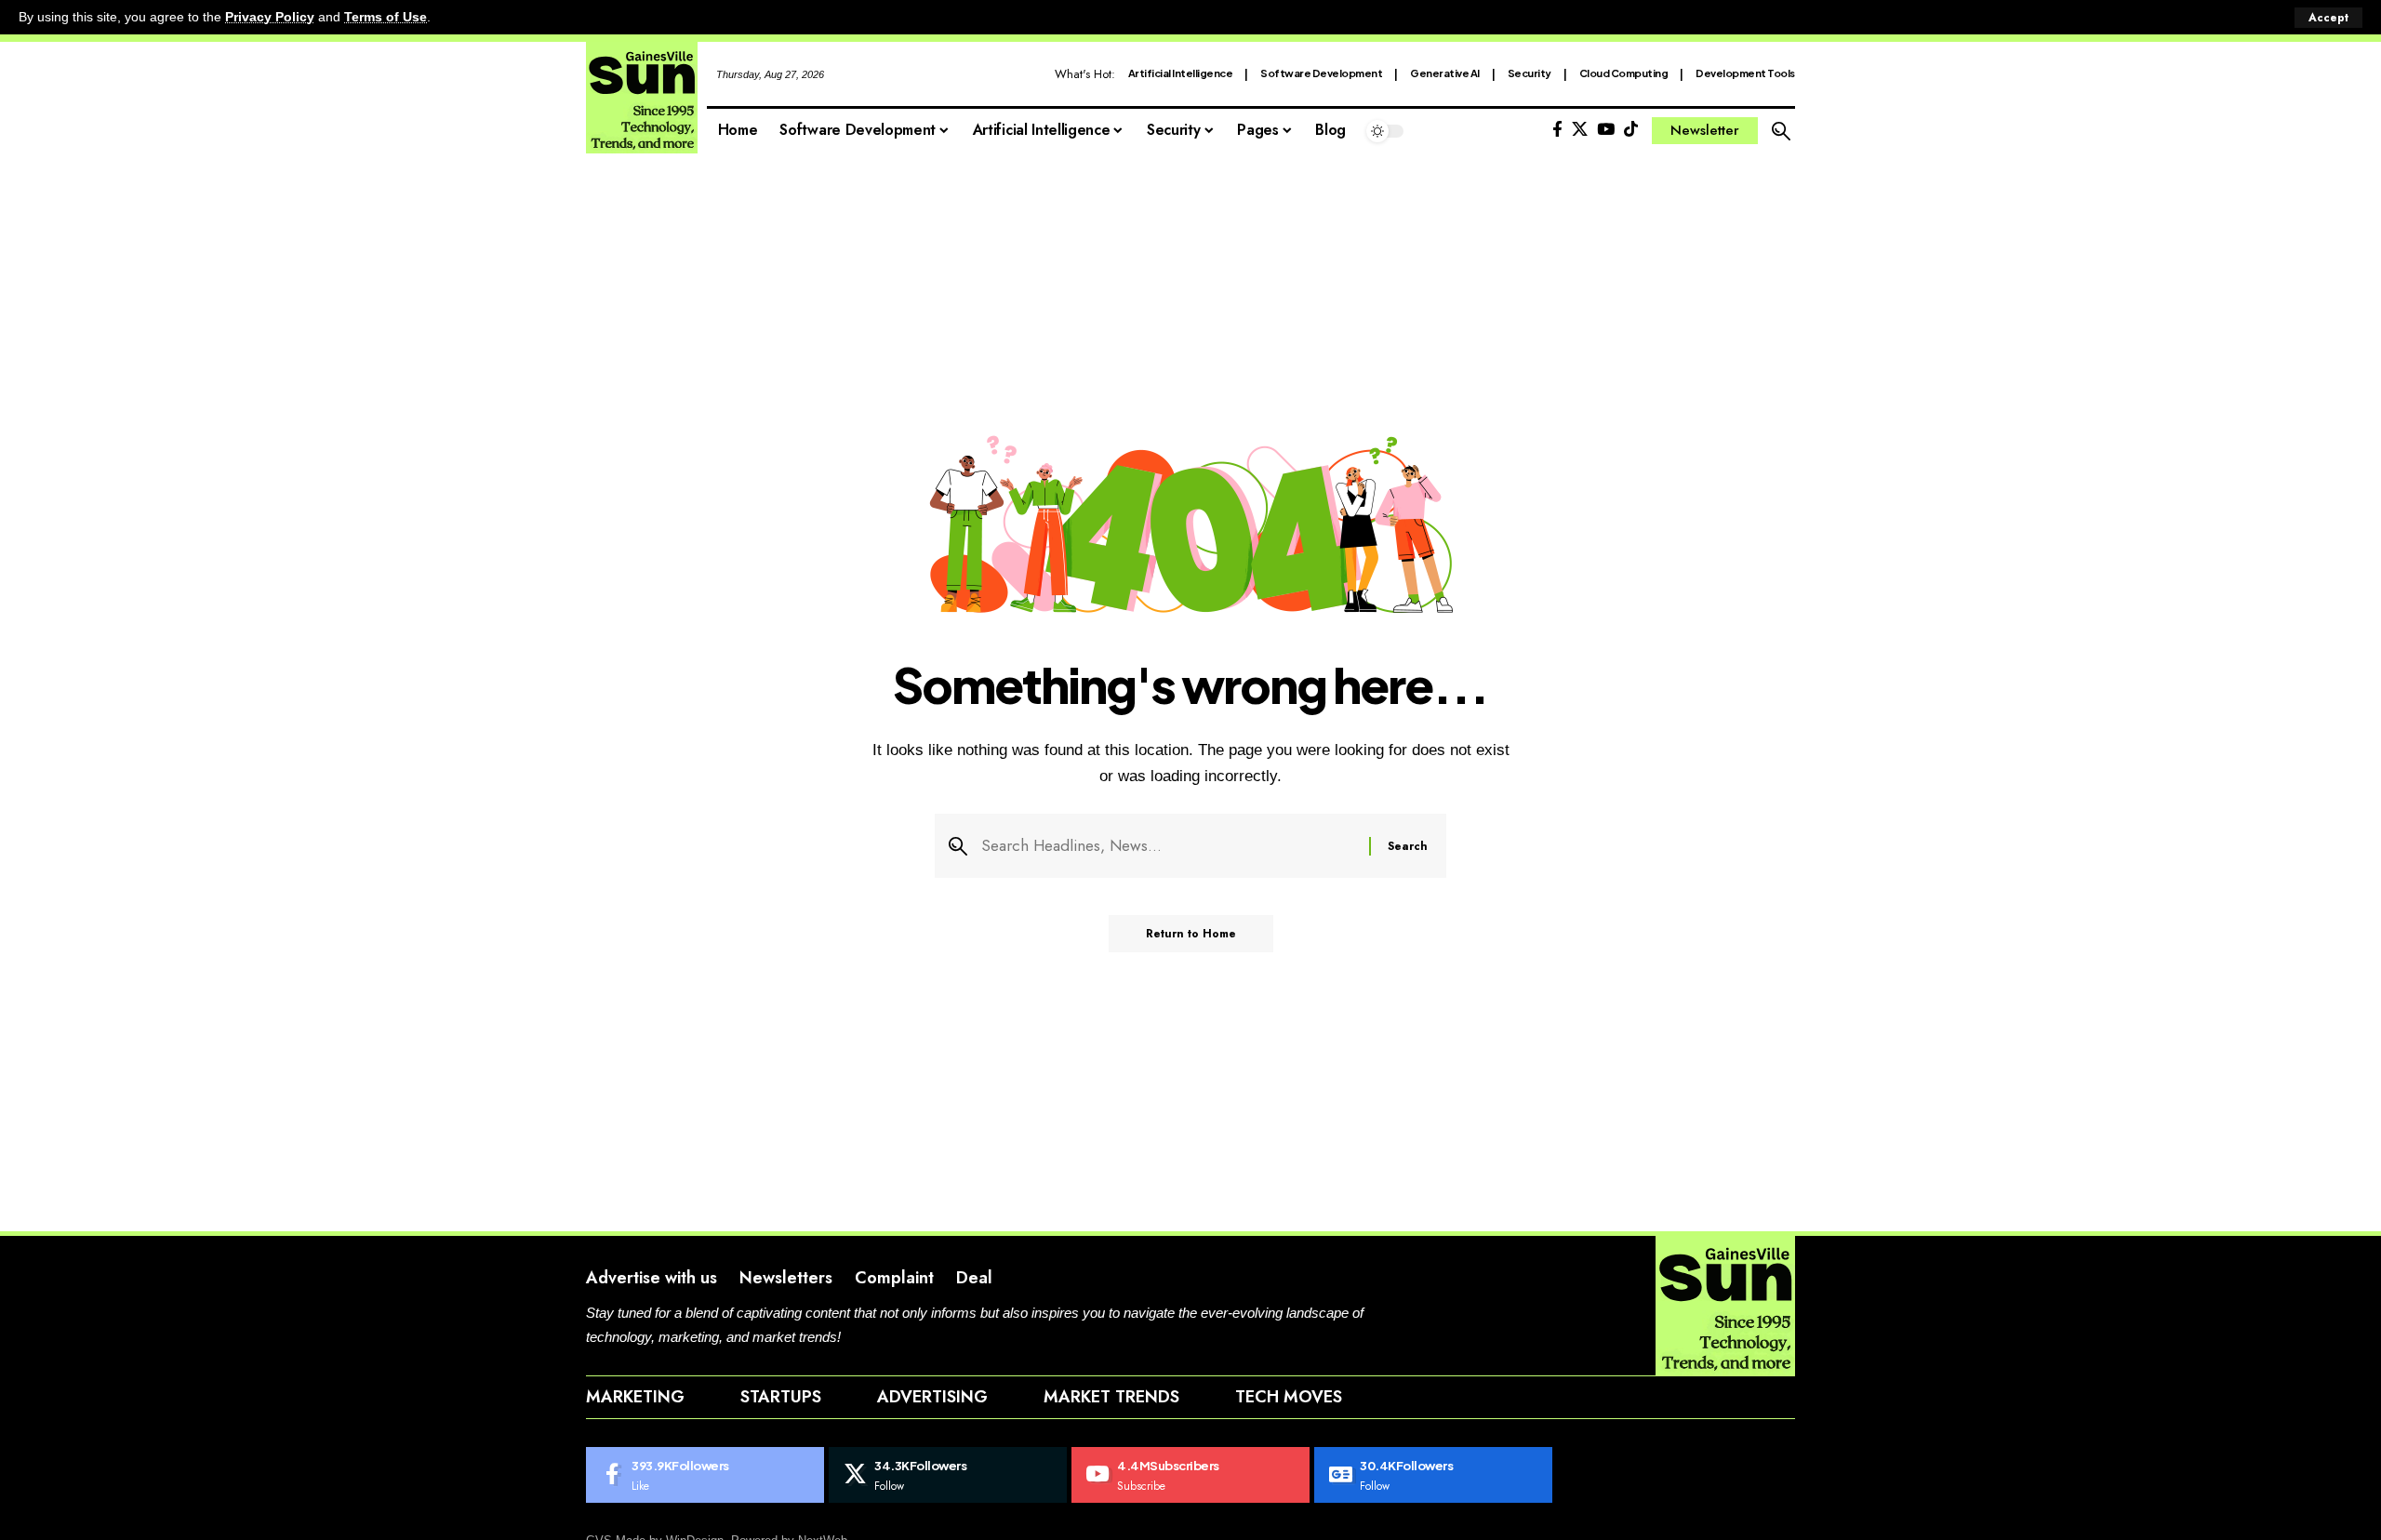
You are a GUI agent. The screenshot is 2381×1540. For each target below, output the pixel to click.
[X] (1580, 130)
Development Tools (1745, 73)
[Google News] (1433, 1475)
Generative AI (1445, 73)
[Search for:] (1168, 846)
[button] (2328, 18)
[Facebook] (1557, 130)
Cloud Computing (1624, 73)
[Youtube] (1190, 1475)
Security (1530, 73)
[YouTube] (1606, 130)
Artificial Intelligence (1181, 73)
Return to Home (1191, 934)
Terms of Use (386, 17)
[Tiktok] (1631, 130)
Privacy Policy (270, 17)
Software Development (1321, 73)
